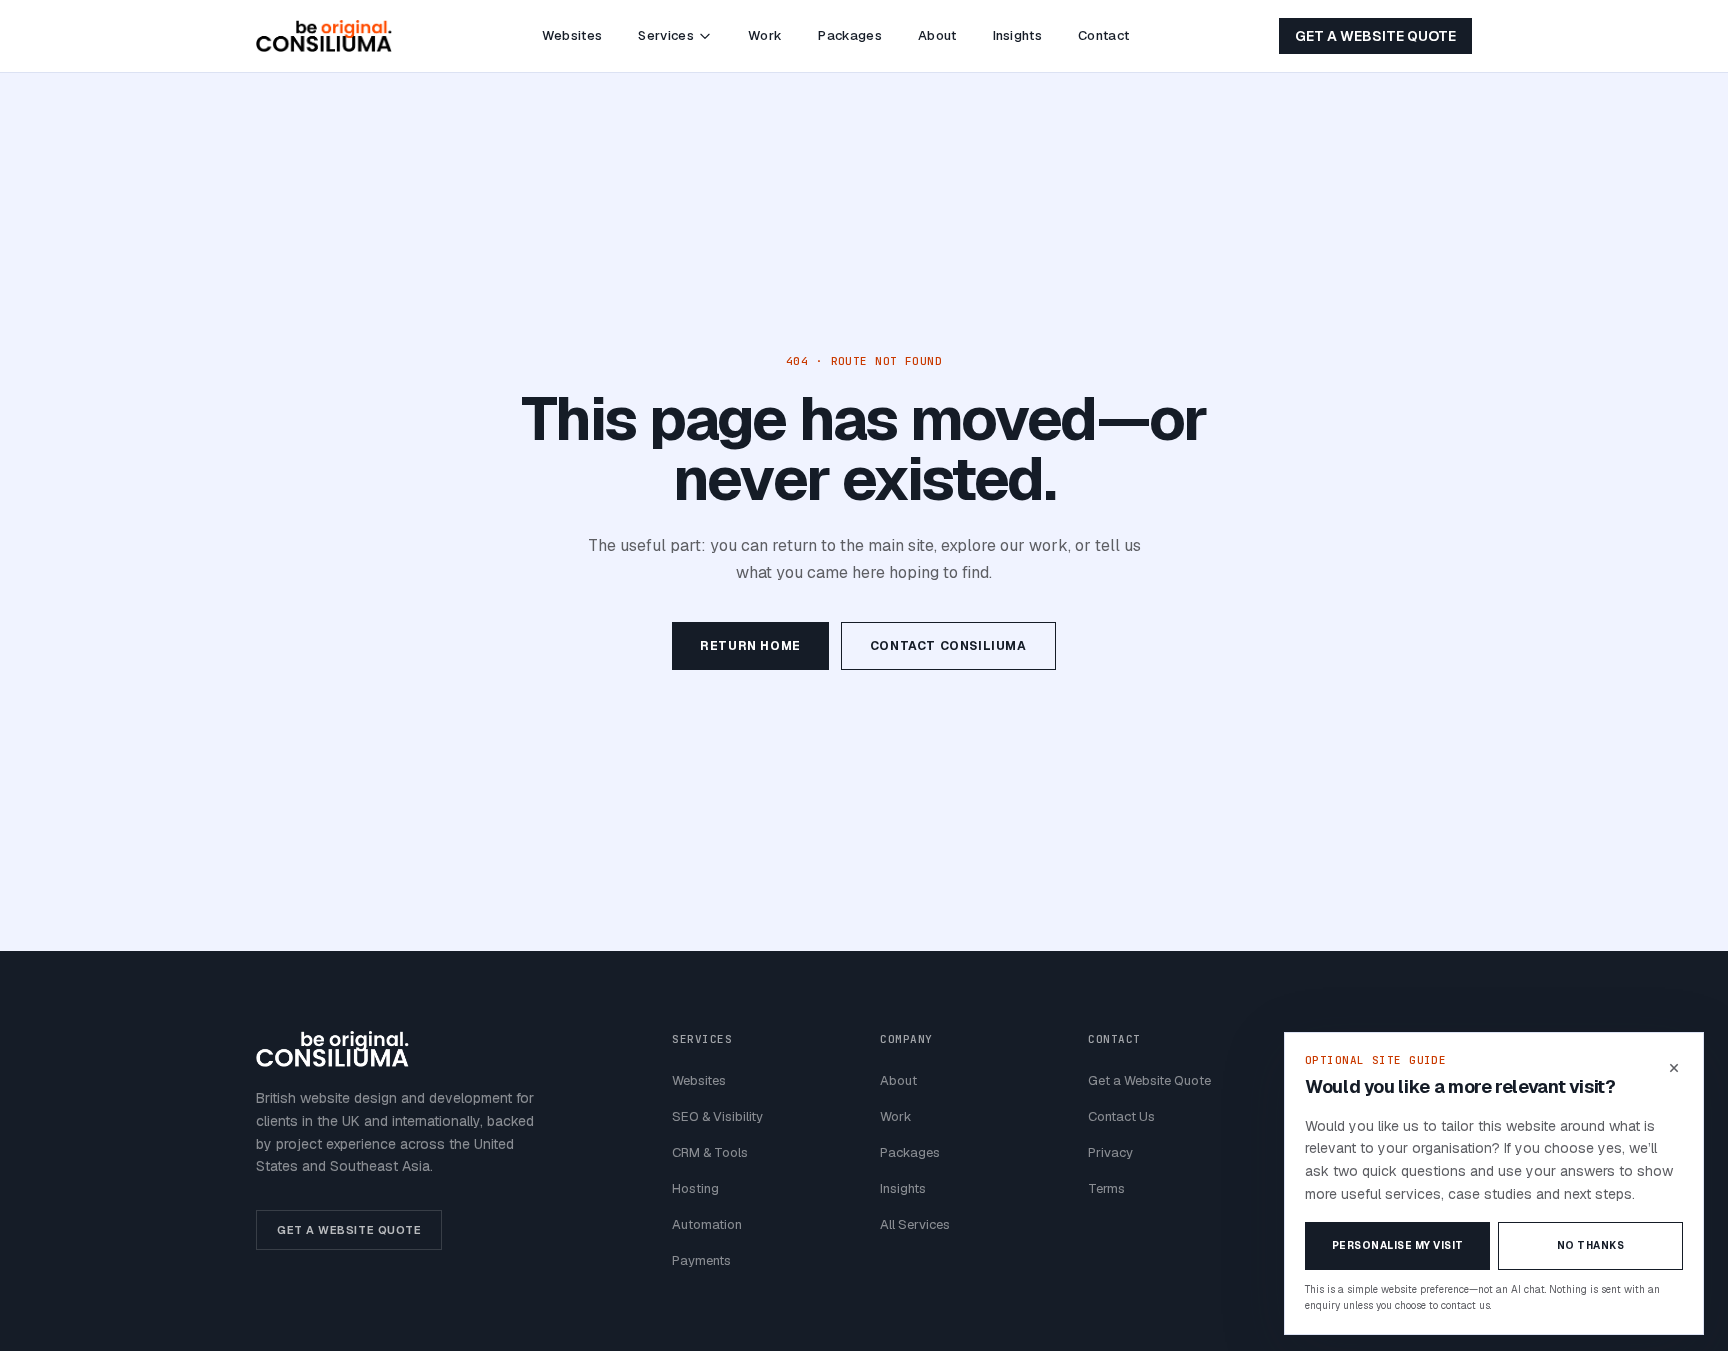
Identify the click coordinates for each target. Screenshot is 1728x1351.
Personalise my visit (1398, 1245)
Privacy (1110, 1152)
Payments (701, 1260)
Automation (707, 1224)
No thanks (1591, 1245)
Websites (572, 35)
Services (666, 35)
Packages (850, 35)
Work (765, 35)
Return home (750, 646)
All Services (915, 1224)
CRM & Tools (710, 1152)
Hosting (695, 1188)
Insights (1018, 35)
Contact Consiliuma (948, 646)
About (937, 35)
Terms (1106, 1188)
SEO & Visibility (717, 1116)
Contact (1103, 35)
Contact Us (1121, 1116)
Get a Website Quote (1375, 36)
